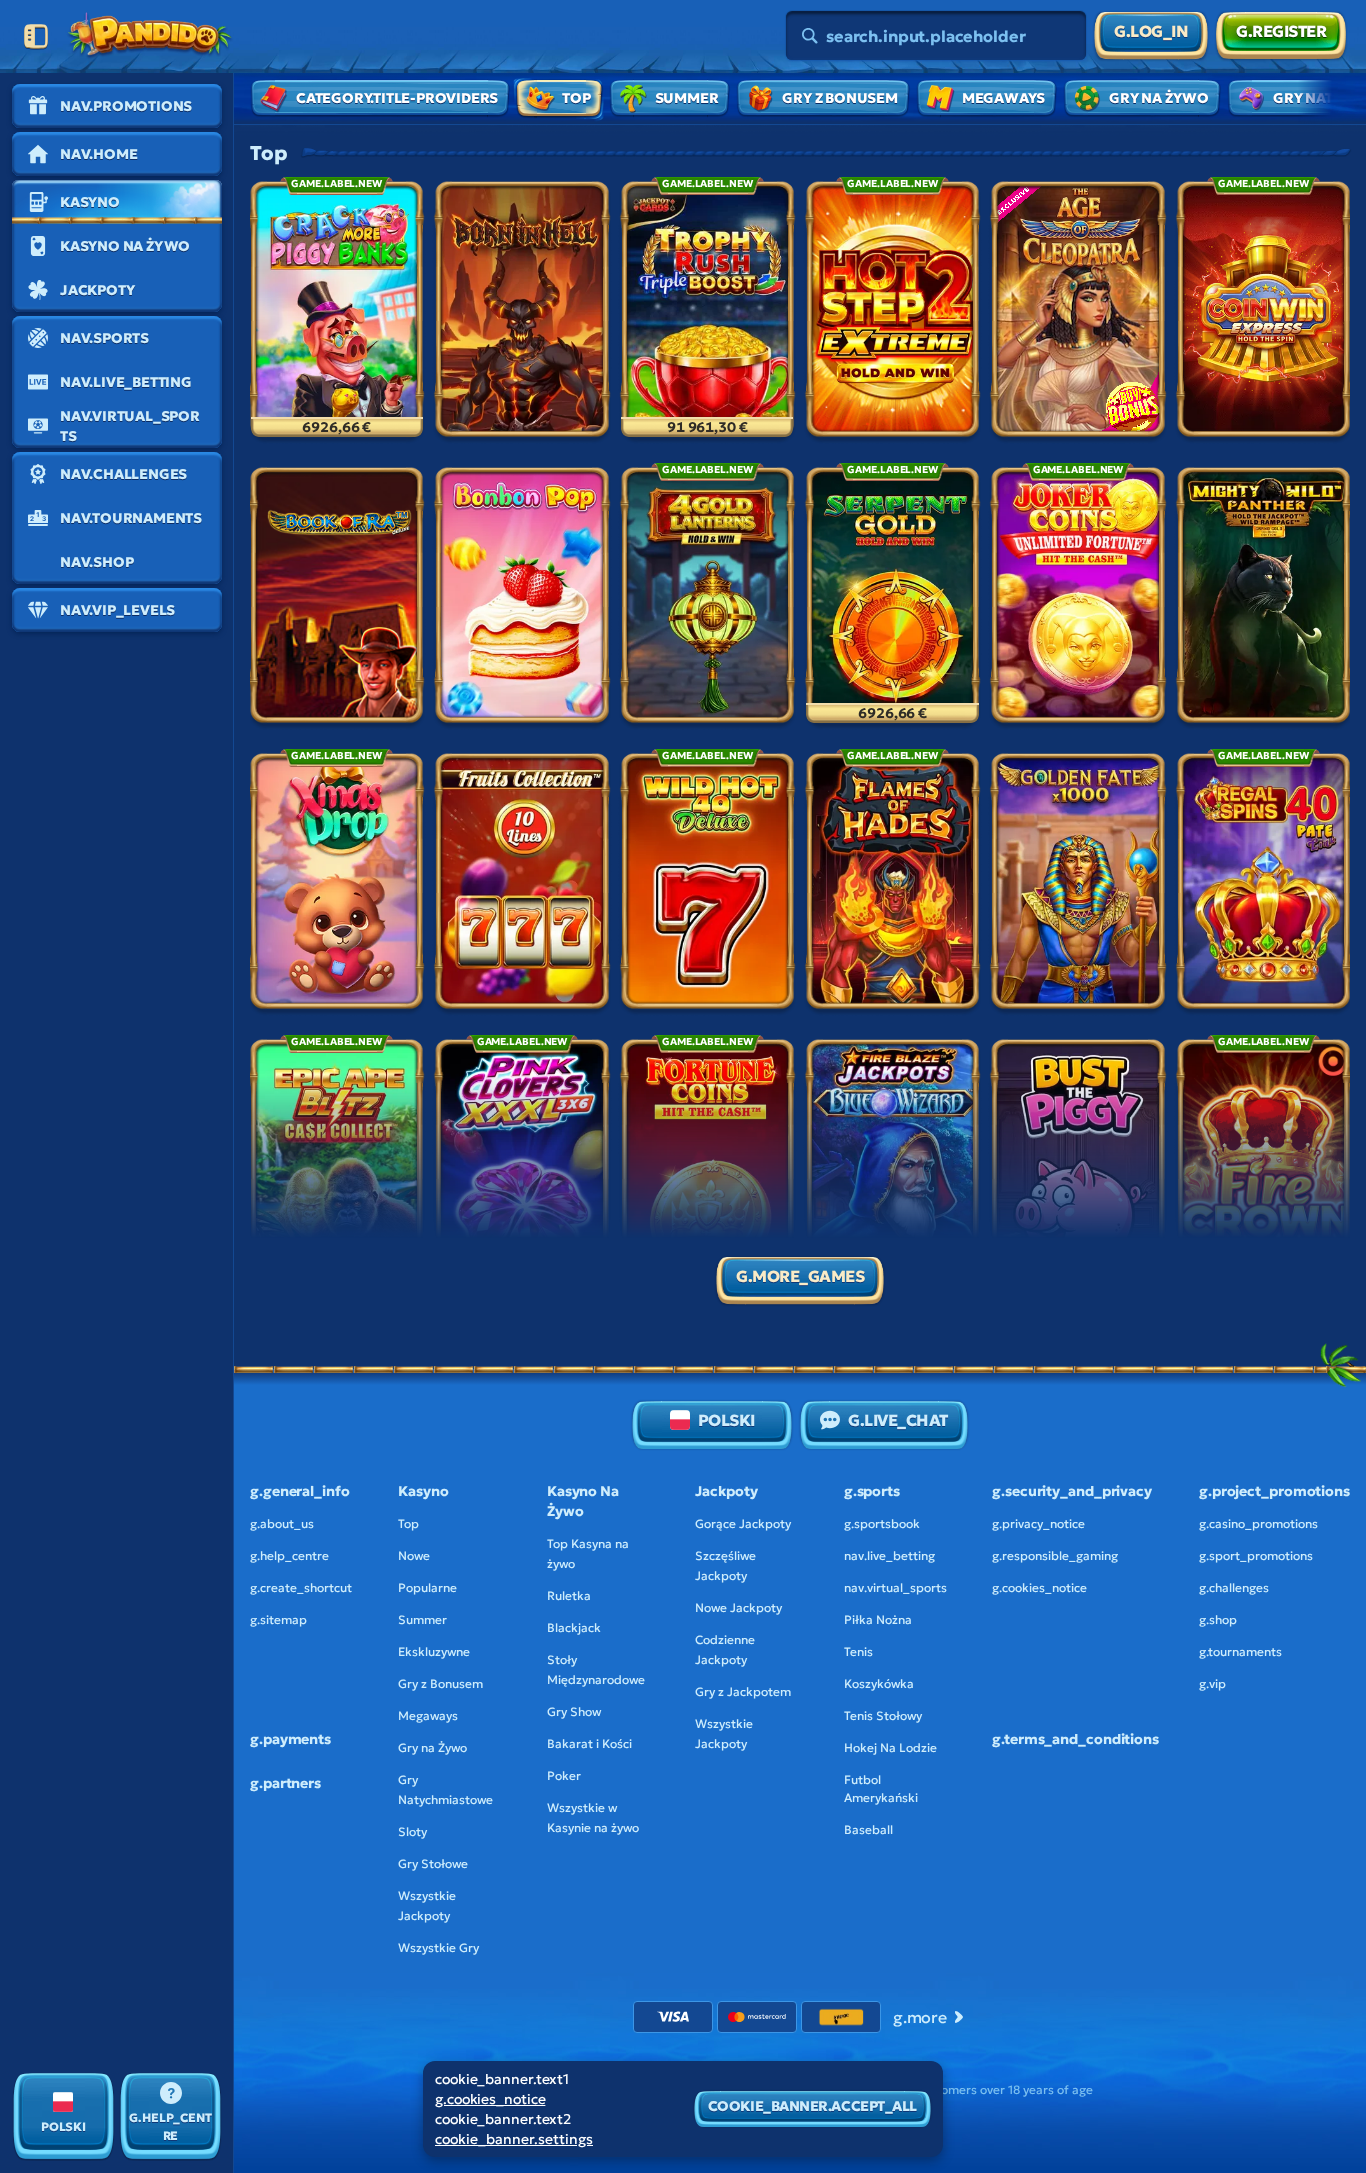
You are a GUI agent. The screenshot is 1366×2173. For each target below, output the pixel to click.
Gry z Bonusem (440, 1683)
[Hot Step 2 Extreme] (892, 313)
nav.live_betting (889, 1555)
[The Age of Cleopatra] (1077, 313)
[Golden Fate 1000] (1077, 885)
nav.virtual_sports (895, 1587)
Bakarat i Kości (589, 1743)
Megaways (428, 1715)
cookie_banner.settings (514, 2139)
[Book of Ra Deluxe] (336, 599)
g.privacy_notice (1038, 1523)
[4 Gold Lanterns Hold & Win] (707, 599)
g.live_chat (898, 1420)
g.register (1281, 31)
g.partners (285, 1783)
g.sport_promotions (1256, 1555)
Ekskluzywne (434, 1651)
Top (408, 1523)
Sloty (412, 1831)
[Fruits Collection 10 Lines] (521, 885)
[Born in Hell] (521, 313)
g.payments (290, 1739)
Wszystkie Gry (438, 1947)
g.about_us (282, 1523)
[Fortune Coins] (707, 1171)
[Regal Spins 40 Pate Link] (1263, 885)
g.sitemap (278, 1619)
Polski (726, 1420)
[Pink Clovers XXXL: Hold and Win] (521, 1171)
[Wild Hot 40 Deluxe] (707, 885)
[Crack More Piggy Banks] (336, 313)
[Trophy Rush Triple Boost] (707, 313)
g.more (920, 2017)
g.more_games (800, 1276)
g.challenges (1234, 1587)
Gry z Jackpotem (743, 1691)
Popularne (427, 1587)
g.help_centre (289, 1555)
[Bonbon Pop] (521, 599)
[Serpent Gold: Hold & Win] (892, 599)
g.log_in (1151, 31)
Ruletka (569, 1595)
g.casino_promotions (1258, 1523)
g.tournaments (1240, 1651)
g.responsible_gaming (1055, 1555)
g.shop (1218, 1619)
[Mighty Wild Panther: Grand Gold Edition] (1263, 599)
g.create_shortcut (301, 1587)
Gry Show (574, 1711)
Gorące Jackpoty (743, 1523)
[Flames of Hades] (892, 885)
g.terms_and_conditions (1075, 1739)
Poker (564, 1775)
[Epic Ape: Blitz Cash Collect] (336, 1171)
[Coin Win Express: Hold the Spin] (1263, 313)
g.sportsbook (882, 1523)
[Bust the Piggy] (1077, 1171)
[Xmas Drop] (336, 885)
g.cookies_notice (1039, 1587)
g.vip (1212, 1683)
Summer (422, 1619)
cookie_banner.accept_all (812, 2106)
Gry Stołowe (433, 1863)
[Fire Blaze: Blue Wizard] (892, 1171)
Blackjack (574, 1627)
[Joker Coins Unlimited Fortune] (1077, 599)
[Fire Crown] (1263, 1171)
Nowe (414, 1555)
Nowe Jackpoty (738, 1607)
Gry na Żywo (432, 1747)
